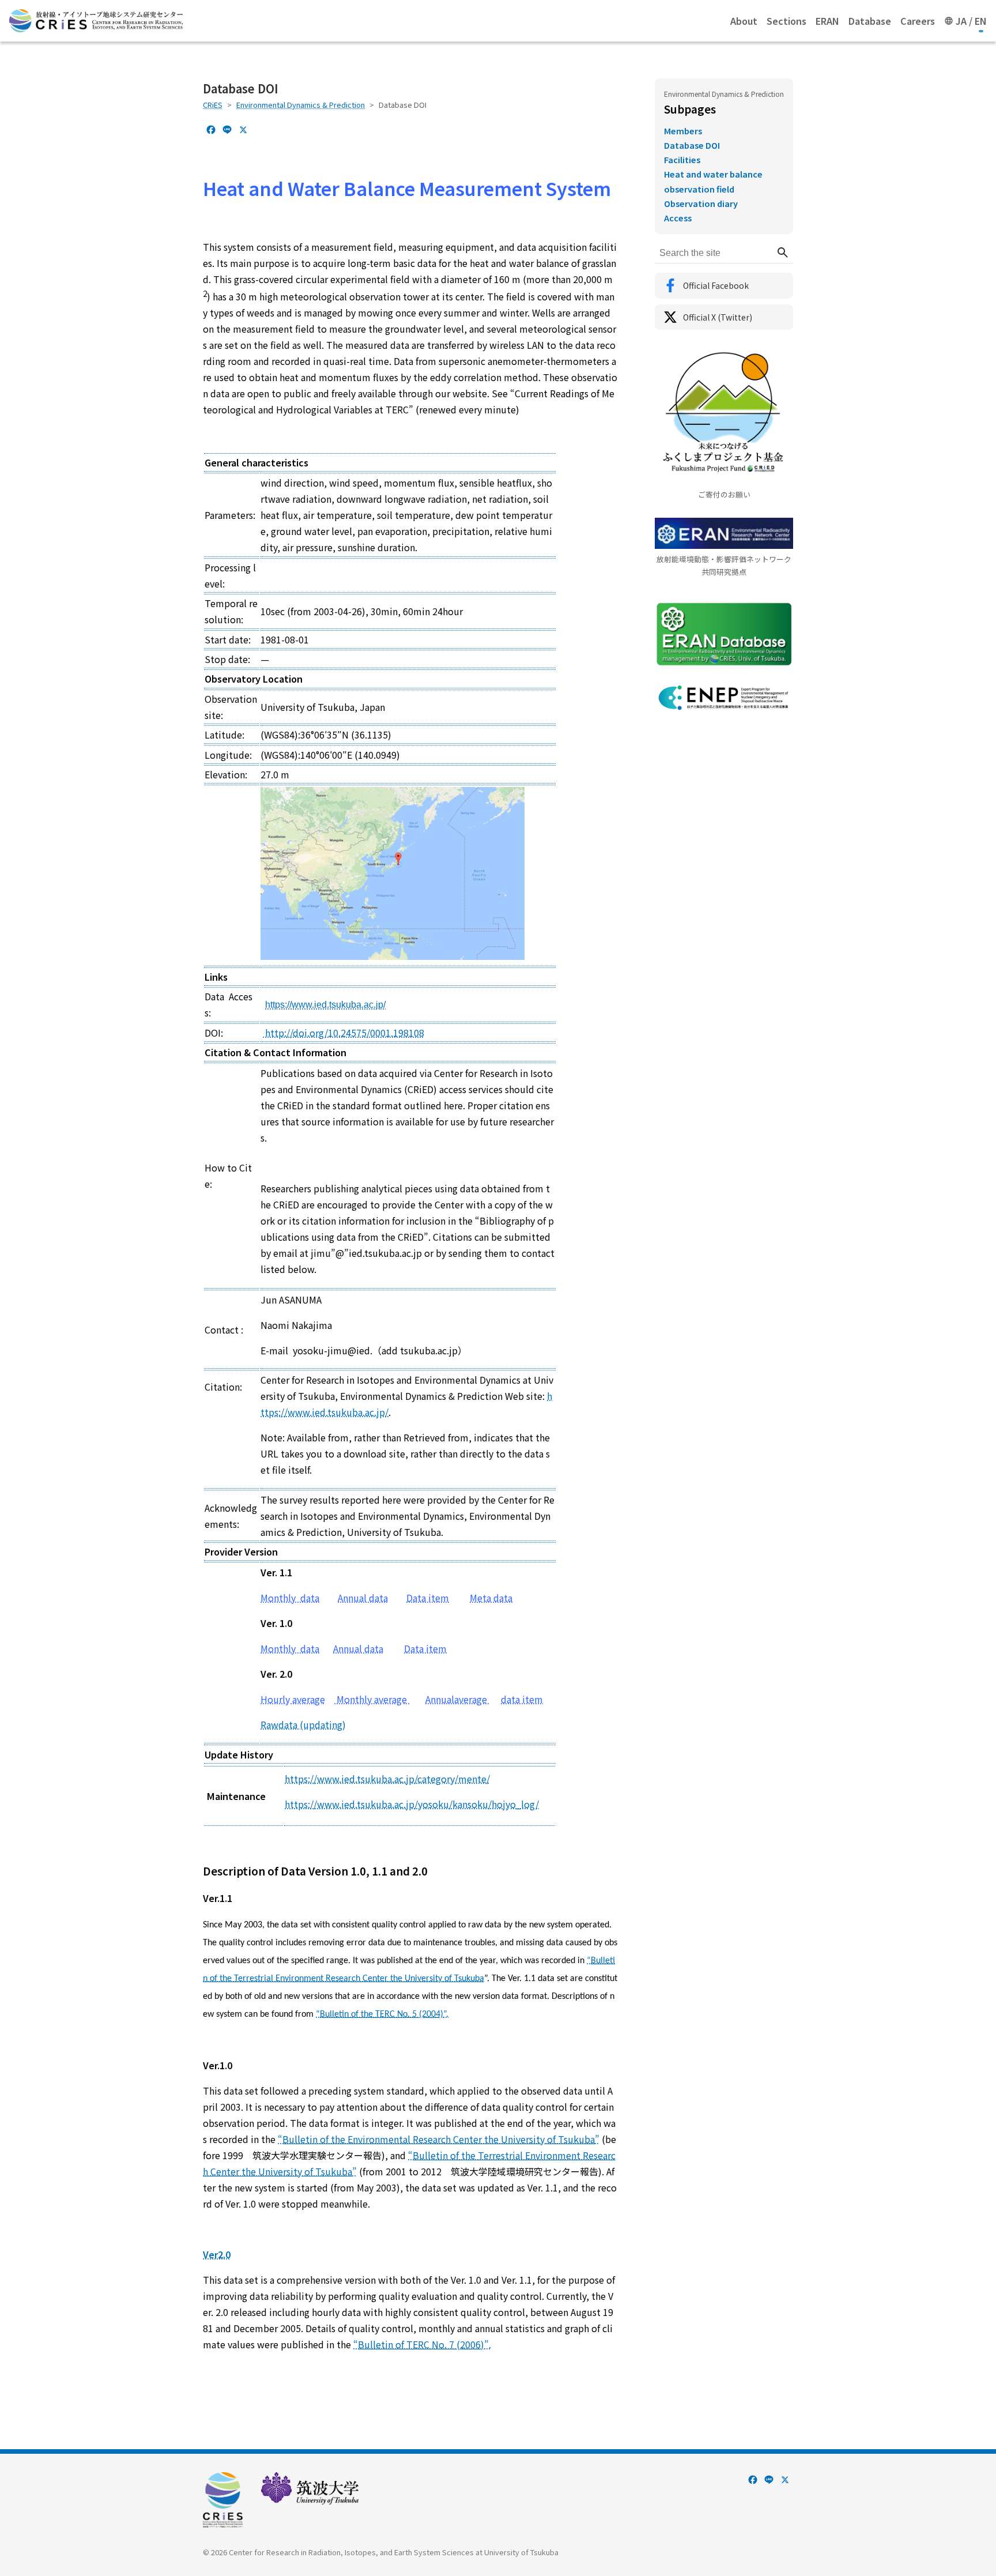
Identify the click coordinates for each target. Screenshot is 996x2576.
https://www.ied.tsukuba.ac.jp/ (325, 1005)
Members (683, 131)
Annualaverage (457, 1699)
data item (522, 1699)
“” (439, 2139)
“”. (382, 2014)
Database (870, 21)
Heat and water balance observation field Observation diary (713, 188)
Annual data (363, 1598)
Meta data (491, 1598)
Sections (786, 21)
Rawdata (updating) (303, 1724)
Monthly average (372, 1699)
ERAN (827, 21)
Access (678, 218)
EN (981, 21)
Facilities (682, 159)
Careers (918, 21)
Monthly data (290, 1598)
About (744, 21)
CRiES (213, 105)
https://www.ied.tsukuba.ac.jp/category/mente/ (387, 1779)
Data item (428, 1598)
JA (961, 21)
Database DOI (692, 145)
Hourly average (293, 1699)
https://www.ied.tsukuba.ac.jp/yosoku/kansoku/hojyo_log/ (412, 1804)
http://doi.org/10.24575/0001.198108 (344, 1033)
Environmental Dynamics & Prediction (301, 105)
